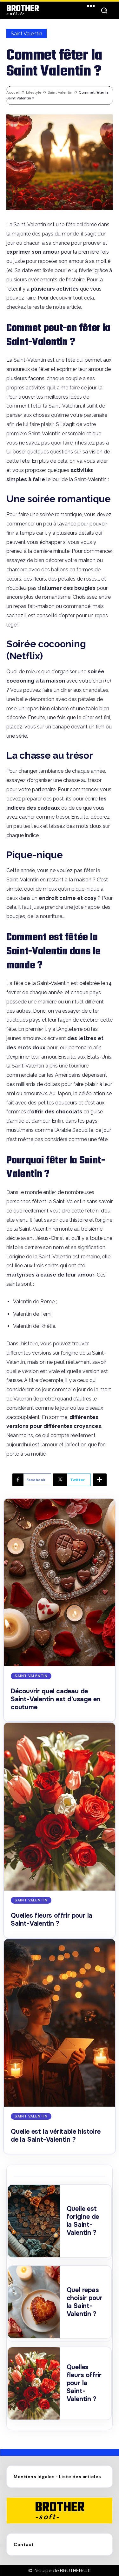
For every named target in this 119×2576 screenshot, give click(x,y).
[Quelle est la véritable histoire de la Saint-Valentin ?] (60, 2023)
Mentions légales (34, 2477)
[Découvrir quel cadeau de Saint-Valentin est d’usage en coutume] (60, 1583)
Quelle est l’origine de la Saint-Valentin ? (83, 2221)
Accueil (13, 92)
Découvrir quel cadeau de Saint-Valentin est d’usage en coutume (56, 1699)
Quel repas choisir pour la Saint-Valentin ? (85, 2302)
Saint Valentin (26, 34)
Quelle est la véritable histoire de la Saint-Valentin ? (56, 2136)
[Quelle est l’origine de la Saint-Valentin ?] (34, 2221)
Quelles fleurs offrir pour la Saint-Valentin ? (52, 1920)
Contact (24, 2544)
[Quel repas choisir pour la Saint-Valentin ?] (34, 2302)
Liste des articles (80, 2477)
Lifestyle (34, 92)
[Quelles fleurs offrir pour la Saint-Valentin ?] (60, 1807)
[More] (100, 1480)
